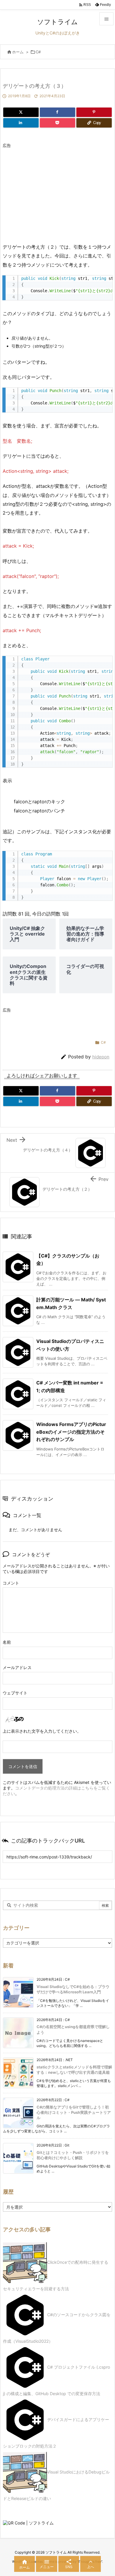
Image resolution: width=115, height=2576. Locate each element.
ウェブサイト (15, 1693)
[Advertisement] (52, 192)
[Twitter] (21, 112)
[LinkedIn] (21, 123)
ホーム (18, 52)
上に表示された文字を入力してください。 (42, 1731)
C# (38, 52)
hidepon (101, 1057)
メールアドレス (17, 1667)
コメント (11, 1583)
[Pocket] (57, 123)
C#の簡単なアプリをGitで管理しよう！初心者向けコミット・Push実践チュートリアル (74, 2112)
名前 (7, 1642)
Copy (105, 282)
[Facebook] (57, 112)
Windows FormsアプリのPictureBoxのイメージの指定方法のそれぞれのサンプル (71, 1432)
